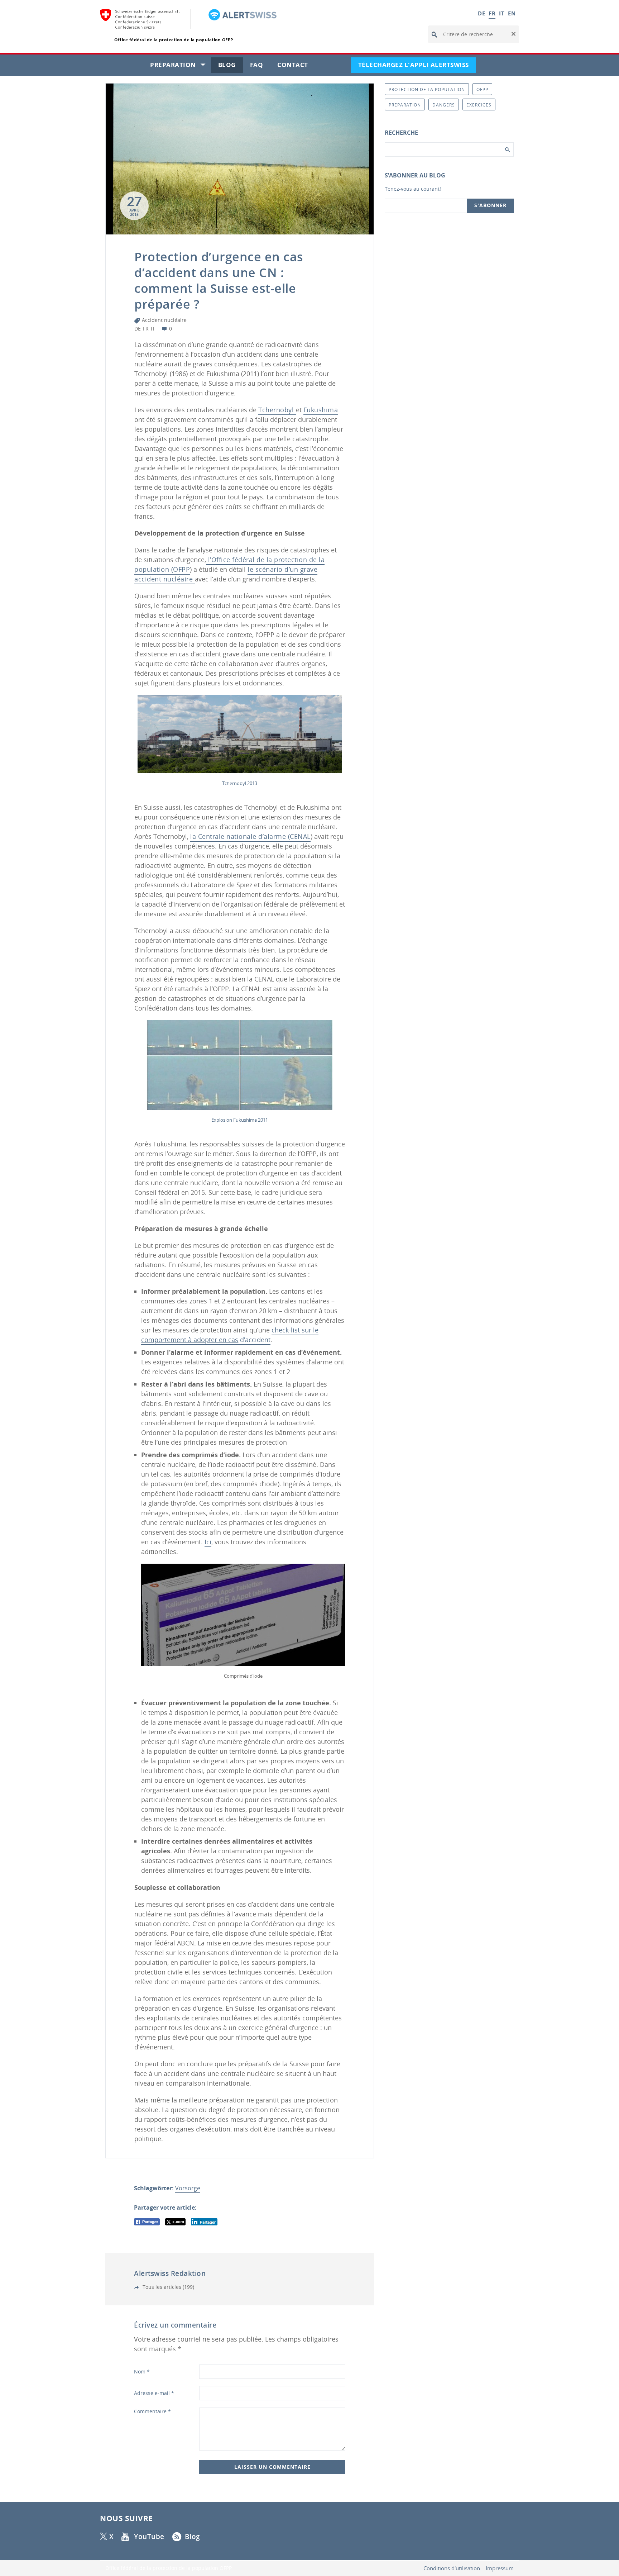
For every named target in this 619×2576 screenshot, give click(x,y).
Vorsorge (188, 2188)
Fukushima (321, 410)
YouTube (149, 2537)
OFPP (482, 89)
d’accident (230, 1335)
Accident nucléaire (164, 320)
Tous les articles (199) (168, 2287)
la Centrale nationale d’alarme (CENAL (250, 836)
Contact (296, 66)
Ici (208, 1542)
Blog (231, 66)
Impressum (500, 2568)
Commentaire (152, 2411)
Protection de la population (427, 89)
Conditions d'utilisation (452, 2568)
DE (481, 13)
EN (512, 13)
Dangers (444, 105)
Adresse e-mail (154, 2393)
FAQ (260, 66)
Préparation (181, 66)
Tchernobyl (277, 410)
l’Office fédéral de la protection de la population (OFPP (229, 564)
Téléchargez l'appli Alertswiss (417, 66)
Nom (142, 2371)
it (153, 329)
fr (146, 329)
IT (502, 13)
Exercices (479, 105)
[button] (513, 34)
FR (492, 13)
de (138, 329)
